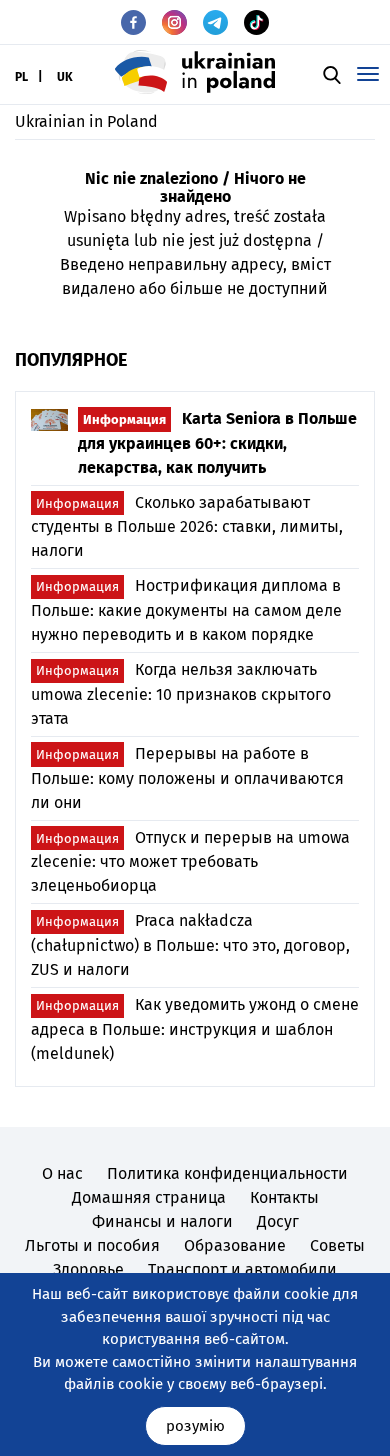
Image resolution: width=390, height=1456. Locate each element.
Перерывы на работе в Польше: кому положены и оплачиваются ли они (187, 778)
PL (21, 77)
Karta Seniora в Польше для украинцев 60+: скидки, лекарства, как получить (217, 443)
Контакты (284, 1197)
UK (65, 77)
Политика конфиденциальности (227, 1173)
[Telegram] (215, 22)
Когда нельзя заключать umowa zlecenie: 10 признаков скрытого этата (181, 694)
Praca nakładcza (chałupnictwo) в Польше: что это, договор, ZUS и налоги (190, 945)
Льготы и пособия (92, 1245)
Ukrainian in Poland (86, 121)
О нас (62, 1173)
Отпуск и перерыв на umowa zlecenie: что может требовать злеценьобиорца (190, 862)
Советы (337, 1245)
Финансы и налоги (162, 1221)
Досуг (278, 1221)
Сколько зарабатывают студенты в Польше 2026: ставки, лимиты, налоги (187, 527)
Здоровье (88, 1269)
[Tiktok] (256, 22)
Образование (235, 1245)
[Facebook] (133, 22)
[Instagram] (174, 22)
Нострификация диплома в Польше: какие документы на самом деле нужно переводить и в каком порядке (186, 610)
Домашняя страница (149, 1197)
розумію (195, 1426)
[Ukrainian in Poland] (195, 72)
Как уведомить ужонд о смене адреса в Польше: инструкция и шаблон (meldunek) (195, 1029)
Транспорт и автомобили (242, 1269)
